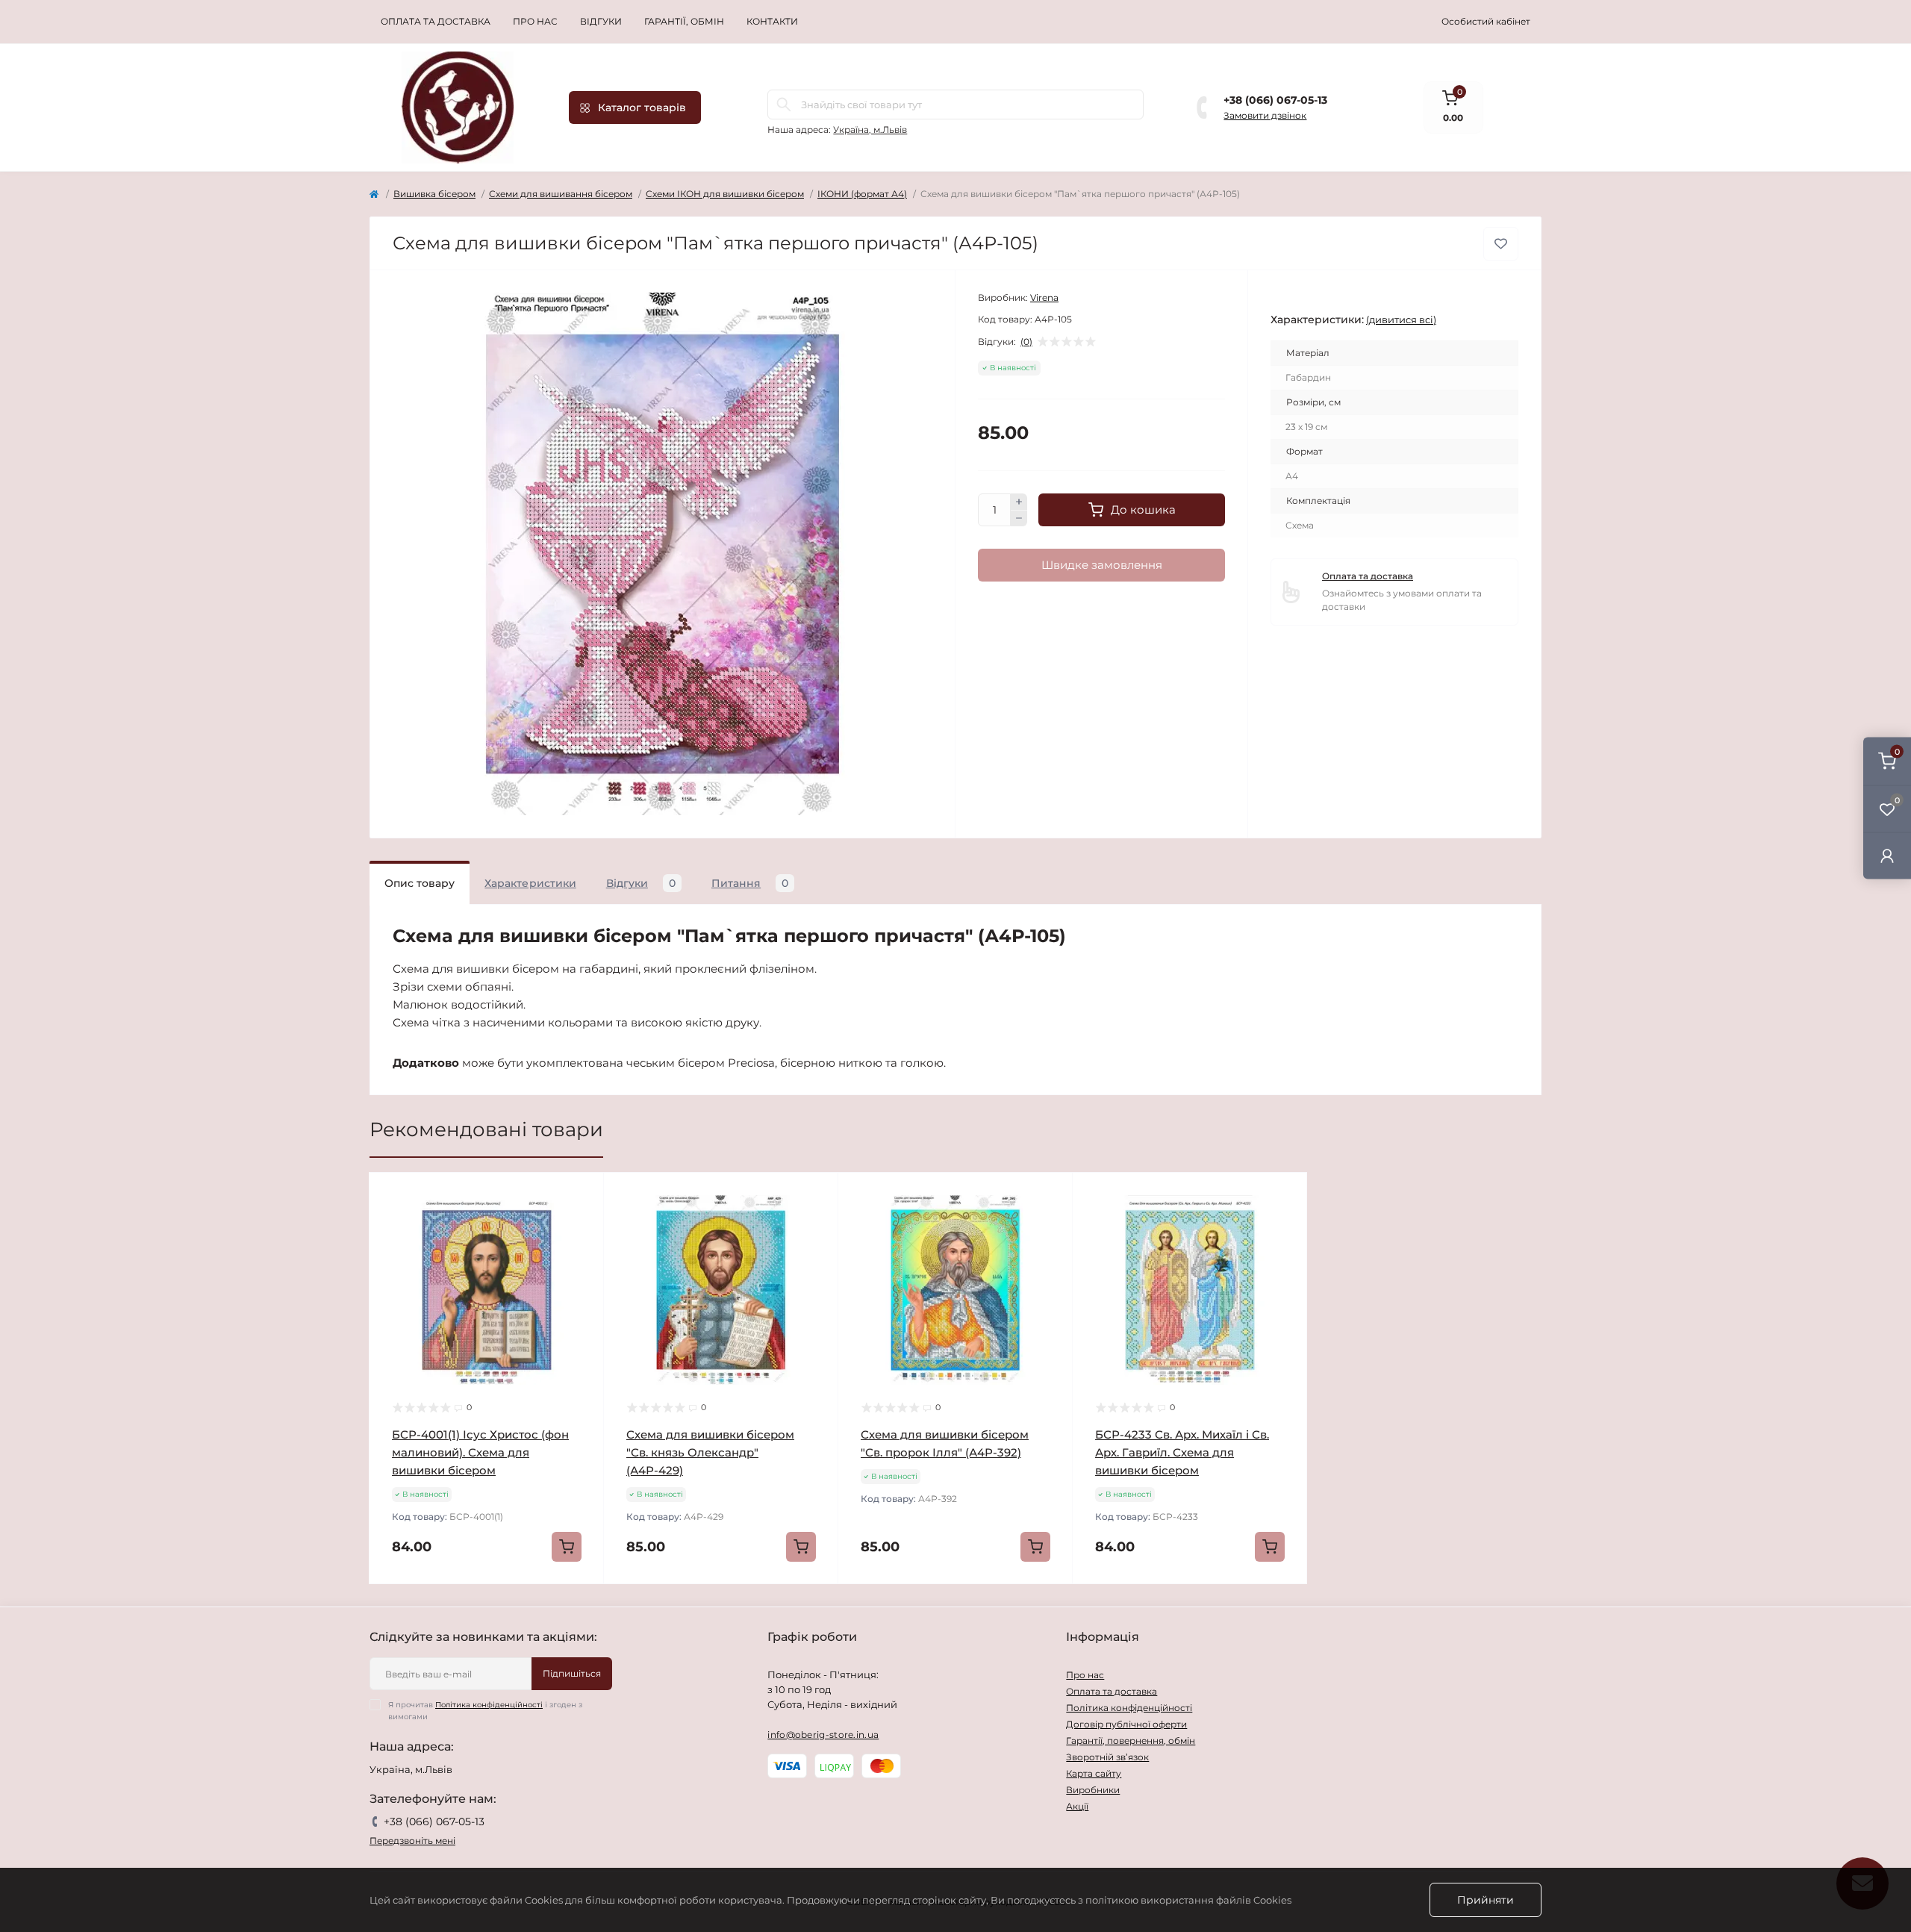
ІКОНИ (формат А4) (862, 194)
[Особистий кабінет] (1887, 855)
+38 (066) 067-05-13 (1275, 100)
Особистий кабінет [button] (1486, 21)
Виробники (1093, 1790)
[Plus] (1019, 502)
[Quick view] (582, 1195)
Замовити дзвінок (1265, 115)
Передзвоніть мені (412, 1841)
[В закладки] (1501, 244)
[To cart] (567, 1547)
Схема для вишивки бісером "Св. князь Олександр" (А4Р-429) (710, 1452)
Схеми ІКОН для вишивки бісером (725, 194)
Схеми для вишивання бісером (561, 194)
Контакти (772, 21)
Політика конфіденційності (489, 1705)
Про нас (535, 21)
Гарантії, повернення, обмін (1131, 1741)
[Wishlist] (582, 1224)
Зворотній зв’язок (1107, 1757)
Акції (1077, 1806)
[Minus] (1019, 519)
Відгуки (601, 21)
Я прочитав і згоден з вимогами (485, 1711)
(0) (1026, 342)
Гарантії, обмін (684, 21)
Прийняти (1486, 1900)
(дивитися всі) (1401, 320)
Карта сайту (1094, 1773)
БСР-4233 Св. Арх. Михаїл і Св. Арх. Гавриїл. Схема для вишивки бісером (1182, 1452)
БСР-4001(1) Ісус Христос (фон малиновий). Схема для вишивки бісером (480, 1452)
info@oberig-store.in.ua (823, 1735)
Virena (1044, 297)
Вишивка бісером (434, 194)
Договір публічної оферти (1126, 1724)
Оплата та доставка (436, 21)
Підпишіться (572, 1673)
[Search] (784, 105)
